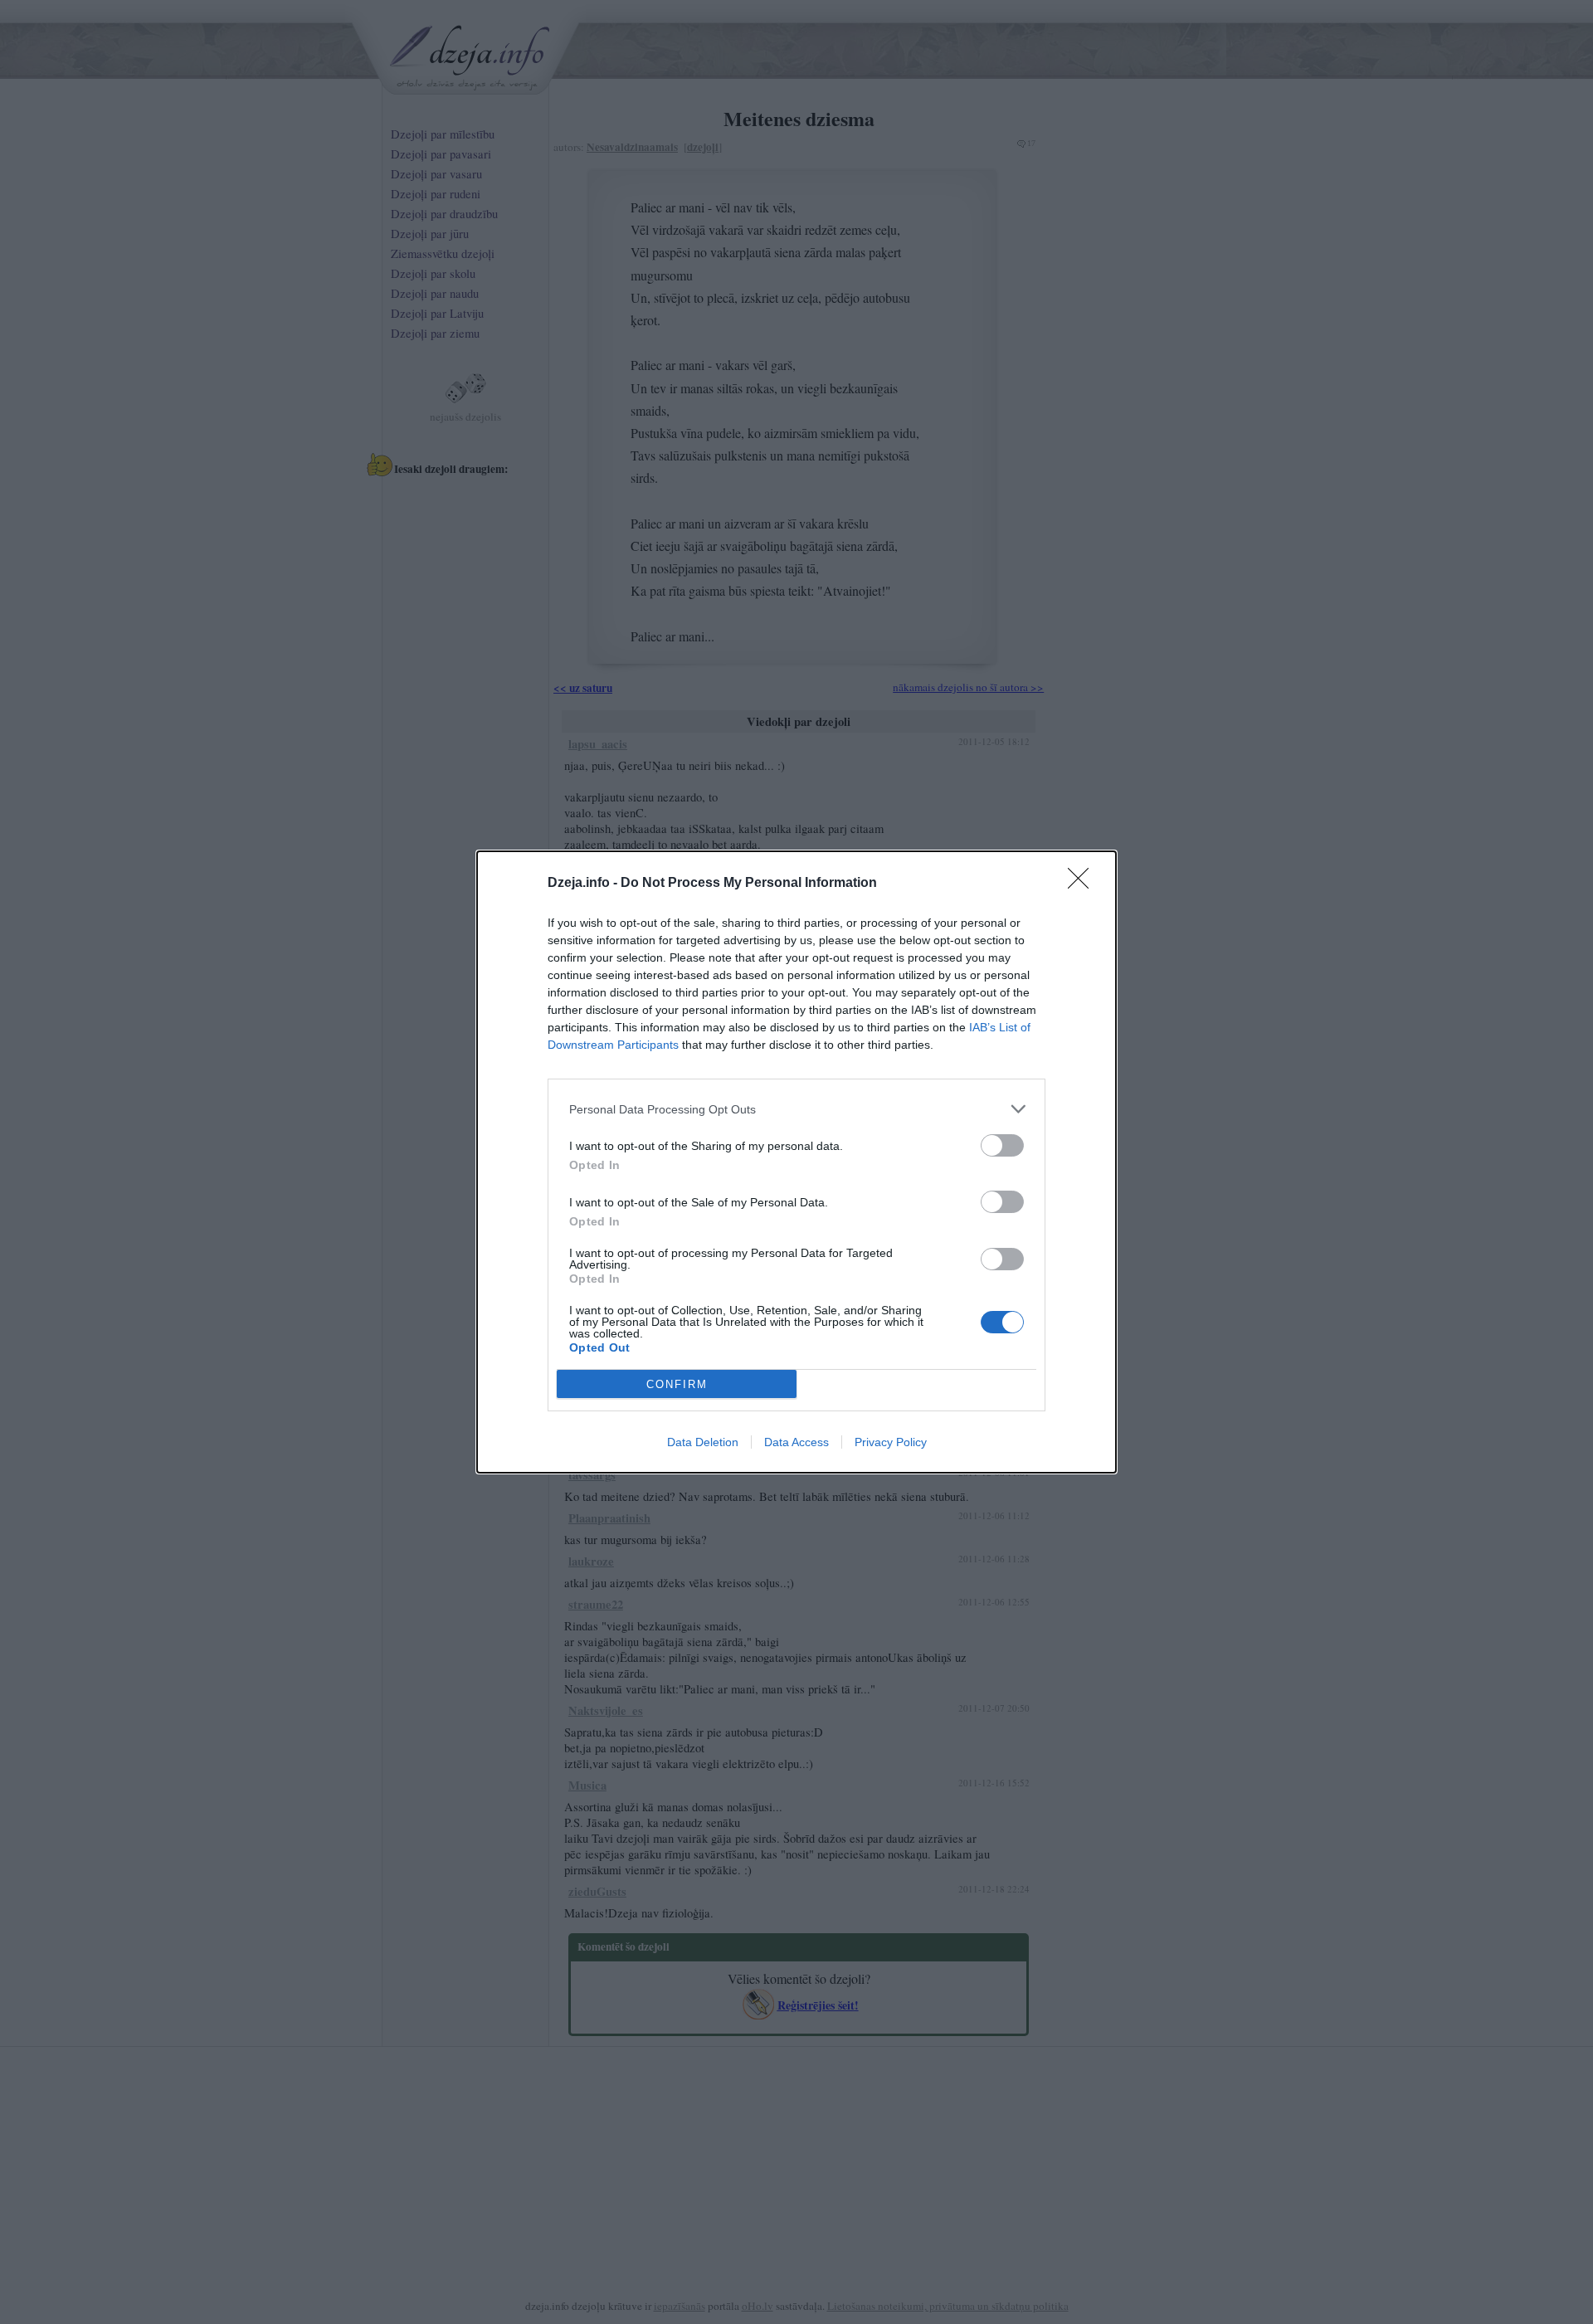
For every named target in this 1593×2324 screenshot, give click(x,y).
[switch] (1002, 1145)
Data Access (796, 1442)
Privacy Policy (891, 1442)
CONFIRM (677, 1384)
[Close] (1084, 884)
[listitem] (796, 1109)
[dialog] (796, 1162)
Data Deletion (703, 1442)
